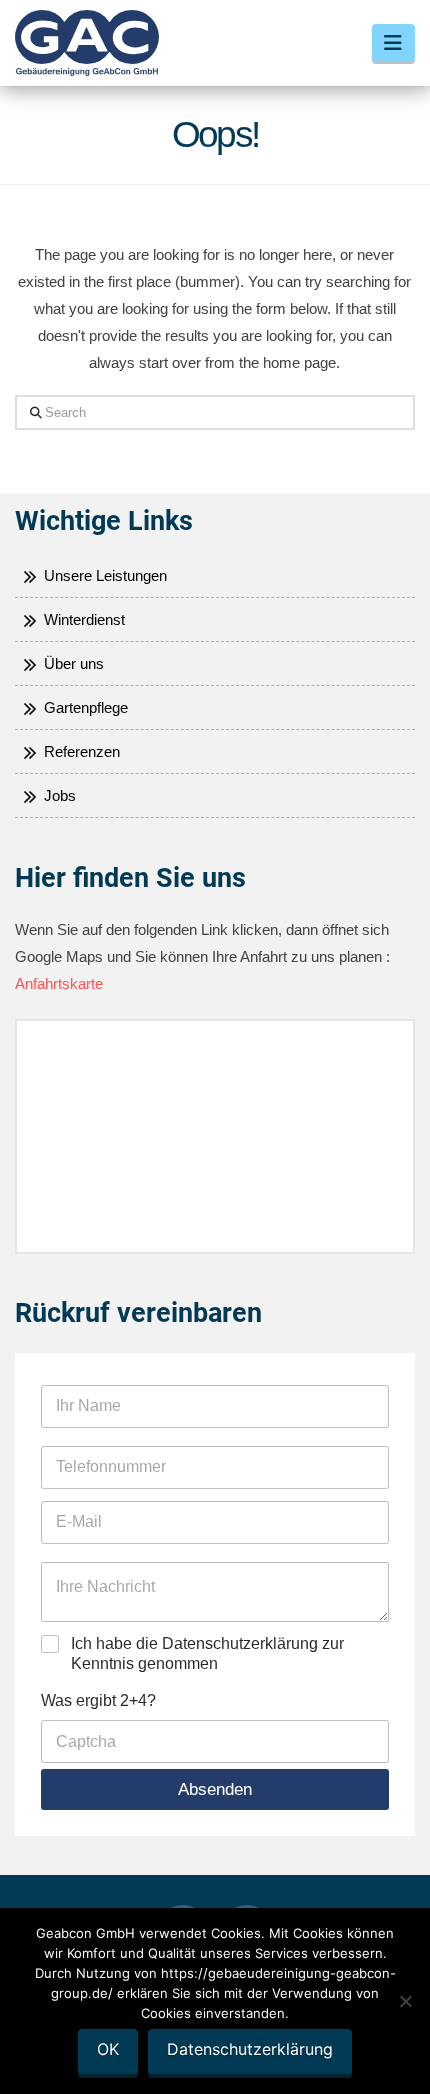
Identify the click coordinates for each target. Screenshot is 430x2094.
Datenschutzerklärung (250, 2049)
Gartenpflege (84, 707)
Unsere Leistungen (103, 575)
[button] (393, 43)
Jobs (58, 795)
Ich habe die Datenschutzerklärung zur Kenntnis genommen (207, 1654)
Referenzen (80, 751)
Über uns (72, 663)
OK (108, 2049)
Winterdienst (82, 619)
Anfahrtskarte (59, 983)
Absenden (215, 1789)
